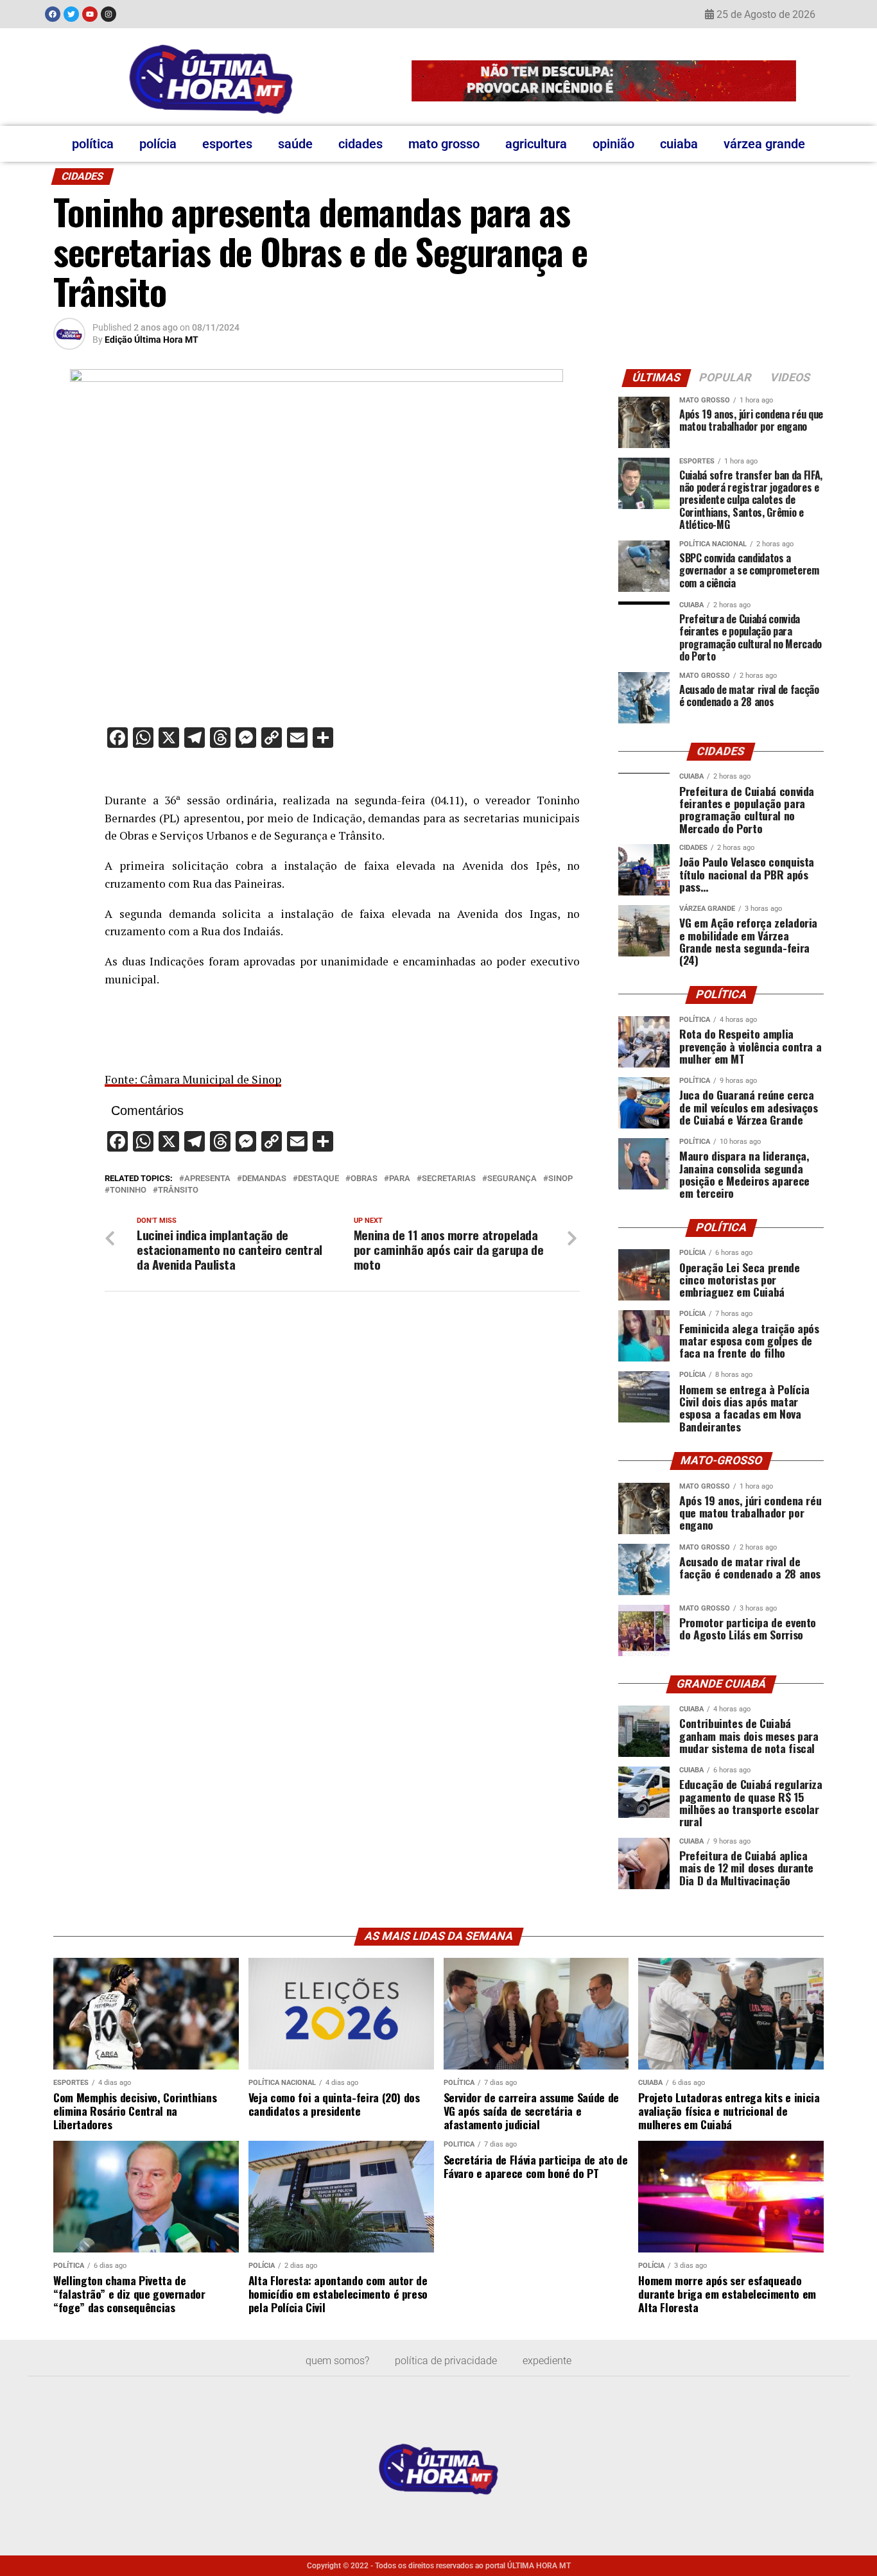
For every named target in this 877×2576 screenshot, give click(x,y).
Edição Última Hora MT (152, 340)
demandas (264, 1179)
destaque (318, 1179)
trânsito (178, 1190)
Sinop (560, 1179)
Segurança (512, 1179)
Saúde (295, 144)
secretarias (449, 1179)
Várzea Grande (764, 144)
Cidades (360, 144)
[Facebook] (53, 14)
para (400, 1179)
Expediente (547, 2361)
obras (364, 1179)
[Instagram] (109, 14)
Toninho (128, 1190)
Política (93, 144)
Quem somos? (337, 2361)
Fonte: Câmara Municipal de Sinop (193, 1079)
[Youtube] (90, 14)
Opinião (613, 144)
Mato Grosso (444, 144)
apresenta (207, 1179)
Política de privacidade (446, 2361)
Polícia (158, 144)
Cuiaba (679, 144)
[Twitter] (71, 14)
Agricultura (536, 144)
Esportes (227, 144)
